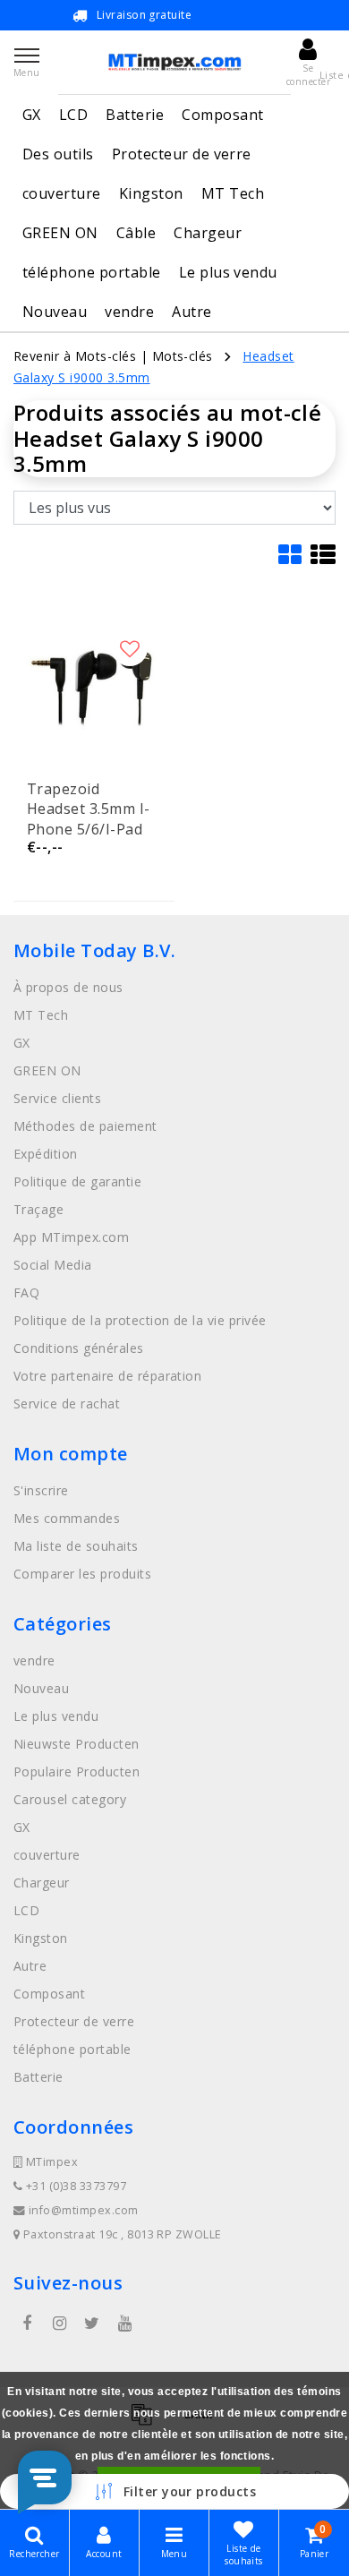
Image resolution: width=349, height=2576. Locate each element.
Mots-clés (183, 356)
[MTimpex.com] (174, 62)
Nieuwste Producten (77, 1744)
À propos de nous (68, 987)
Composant (222, 115)
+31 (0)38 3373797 (74, 2186)
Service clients (57, 1098)
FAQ (26, 1292)
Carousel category (70, 1799)
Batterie (135, 115)
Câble (136, 233)
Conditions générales (79, 1348)
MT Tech (233, 193)
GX (32, 115)
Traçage (38, 1209)
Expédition (46, 1154)
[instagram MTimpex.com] (59, 2324)
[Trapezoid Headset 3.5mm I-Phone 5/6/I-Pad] (94, 687)
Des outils (58, 154)
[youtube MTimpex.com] (124, 2324)
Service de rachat (67, 1404)
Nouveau (55, 312)
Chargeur (208, 233)
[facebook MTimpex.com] (27, 2324)
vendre (129, 312)
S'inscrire (41, 1490)
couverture (62, 193)
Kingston (151, 193)
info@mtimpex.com (84, 2210)
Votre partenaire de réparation (107, 1376)
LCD (73, 115)
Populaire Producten (77, 1772)
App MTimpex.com (71, 1237)
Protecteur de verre (182, 154)
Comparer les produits (82, 1574)
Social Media (53, 1265)
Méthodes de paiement (85, 1126)
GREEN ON (60, 233)
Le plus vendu (228, 272)
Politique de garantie (77, 1181)
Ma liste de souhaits (76, 1546)
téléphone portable (92, 272)
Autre (192, 312)
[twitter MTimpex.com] (92, 2324)
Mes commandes (67, 1518)
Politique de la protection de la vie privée (140, 1320)
